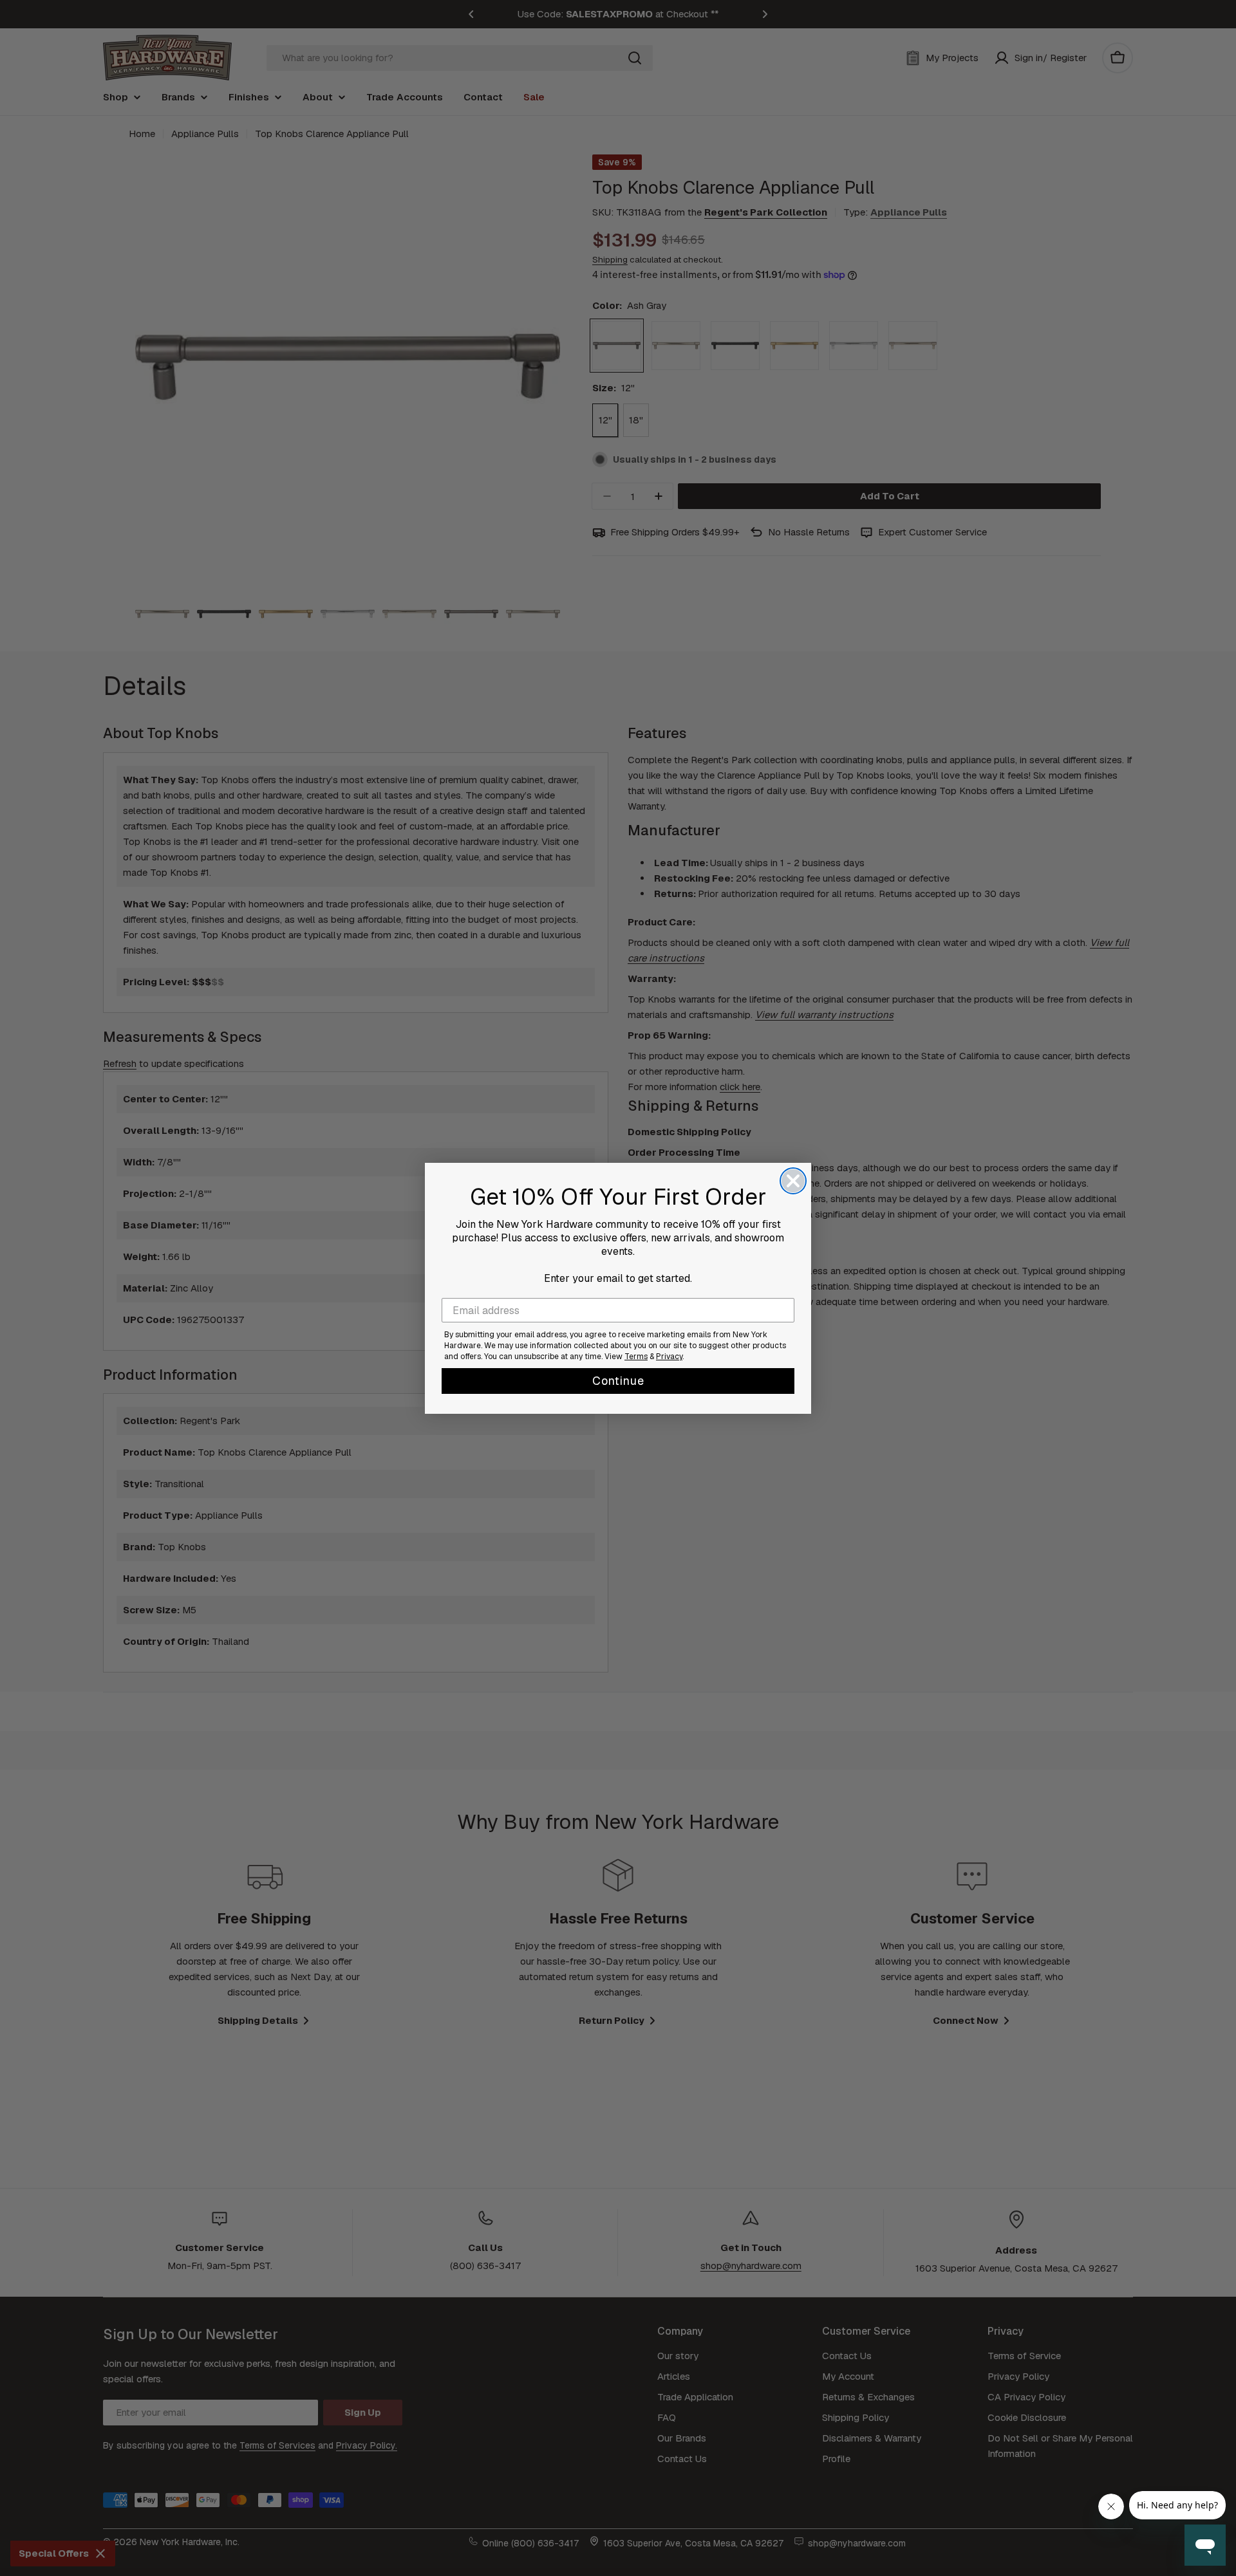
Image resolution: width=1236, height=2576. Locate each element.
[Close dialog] (793, 1181)
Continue (618, 1381)
